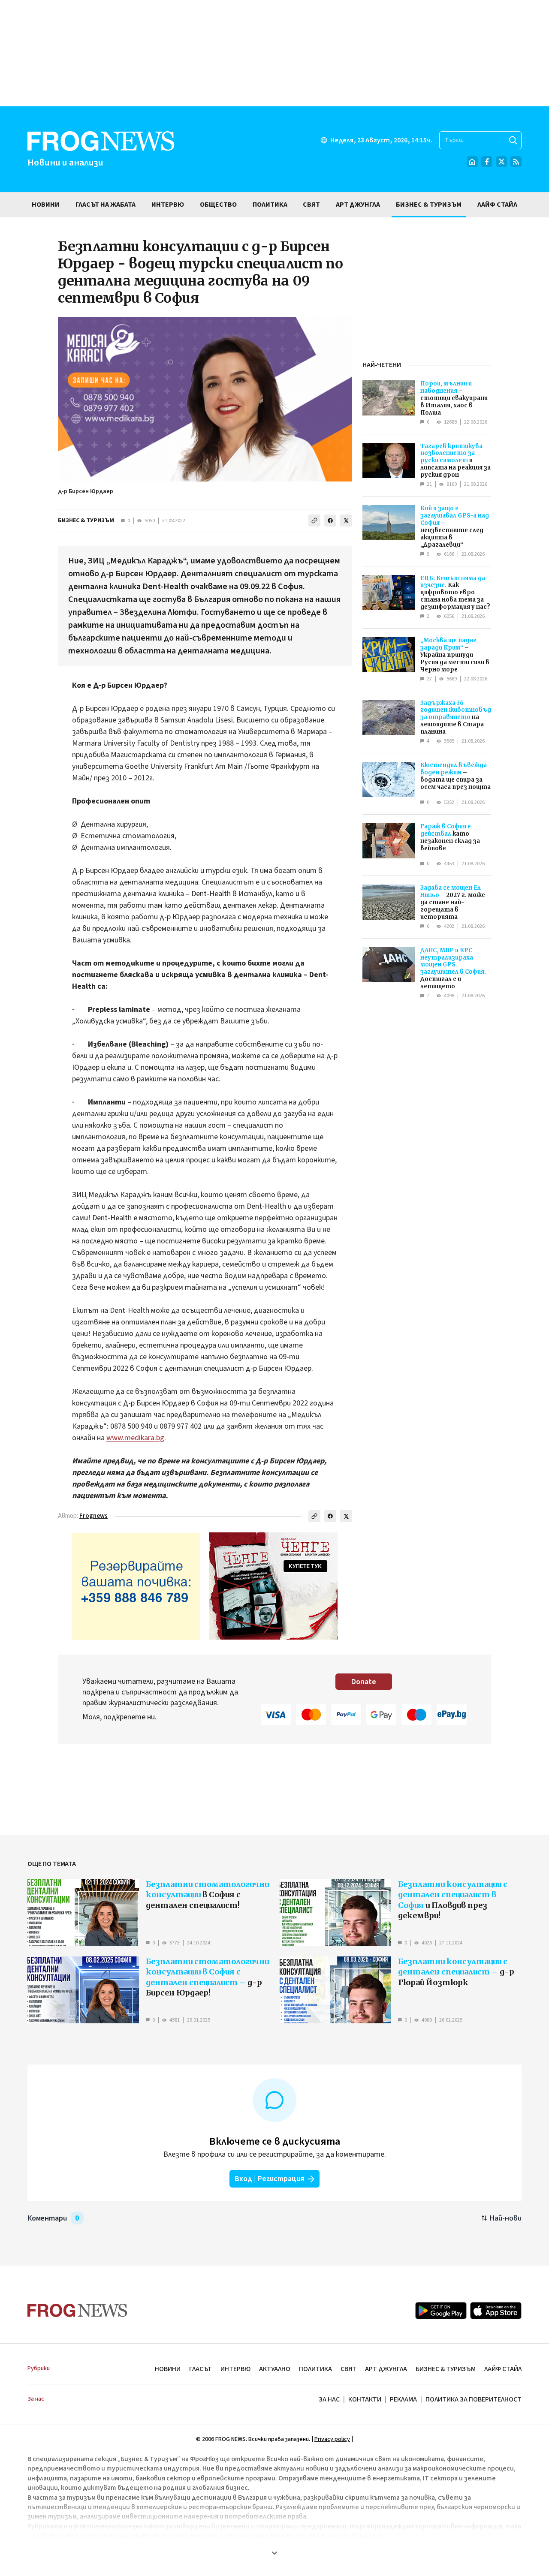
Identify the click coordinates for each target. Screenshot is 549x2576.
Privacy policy (332, 2439)
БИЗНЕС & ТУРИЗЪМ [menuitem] (429, 205)
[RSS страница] (516, 162)
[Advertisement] (274, 53)
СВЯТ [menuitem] (311, 205)
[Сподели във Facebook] (330, 521)
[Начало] (472, 162)
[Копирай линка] (314, 521)
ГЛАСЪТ (201, 2369)
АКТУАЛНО (275, 2369)
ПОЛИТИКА (315, 2369)
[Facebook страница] (487, 162)
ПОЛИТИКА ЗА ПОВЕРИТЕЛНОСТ (474, 2399)
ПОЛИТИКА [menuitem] (270, 205)
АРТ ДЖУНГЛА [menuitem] (358, 205)
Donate (364, 1682)
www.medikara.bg (135, 1438)
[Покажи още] (274, 2553)
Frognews (94, 1516)
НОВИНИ (168, 2369)
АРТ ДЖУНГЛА (386, 2369)
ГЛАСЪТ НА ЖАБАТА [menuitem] (106, 205)
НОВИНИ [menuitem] (46, 205)
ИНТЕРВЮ (235, 2369)
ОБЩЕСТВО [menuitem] (218, 205)
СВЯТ (348, 2369)
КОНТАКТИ (365, 2399)
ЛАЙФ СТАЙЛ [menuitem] (497, 205)
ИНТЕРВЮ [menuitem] (168, 205)
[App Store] (496, 2311)
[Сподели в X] (346, 521)
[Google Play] (441, 2311)
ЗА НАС (329, 2399)
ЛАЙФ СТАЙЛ (503, 2369)
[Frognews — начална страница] (77, 2310)
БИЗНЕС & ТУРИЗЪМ (86, 521)
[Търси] (513, 140)
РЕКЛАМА (403, 2399)
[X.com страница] (501, 162)
